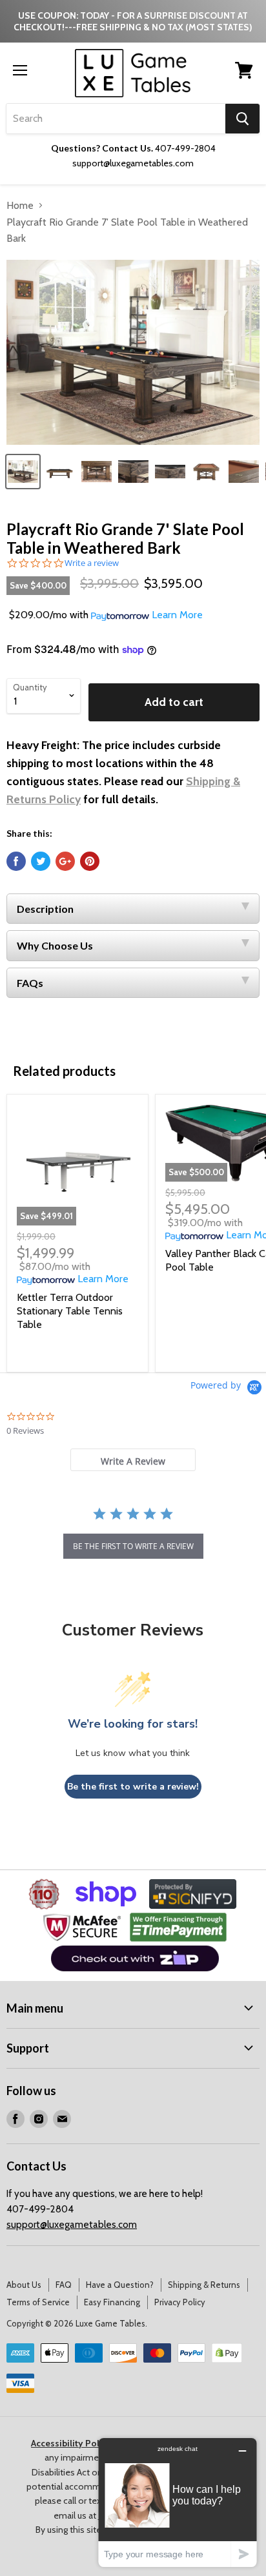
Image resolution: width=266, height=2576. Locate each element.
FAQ (64, 2285)
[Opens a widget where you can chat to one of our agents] (178, 2502)
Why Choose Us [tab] (55, 945)
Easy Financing (112, 2302)
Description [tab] (45, 909)
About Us (24, 2285)
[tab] (133, 1460)
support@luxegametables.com (72, 2225)
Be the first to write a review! (133, 1787)
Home (20, 205)
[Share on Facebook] (16, 861)
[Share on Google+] (65, 861)
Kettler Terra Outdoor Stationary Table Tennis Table (70, 1311)
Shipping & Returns (204, 2285)
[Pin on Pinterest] (90, 861)
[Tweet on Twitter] (41, 861)
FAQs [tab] (30, 983)
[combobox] (116, 119)
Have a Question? (120, 2285)
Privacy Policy (180, 2302)
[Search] (242, 119)
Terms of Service (38, 2302)
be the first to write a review (133, 1546)
